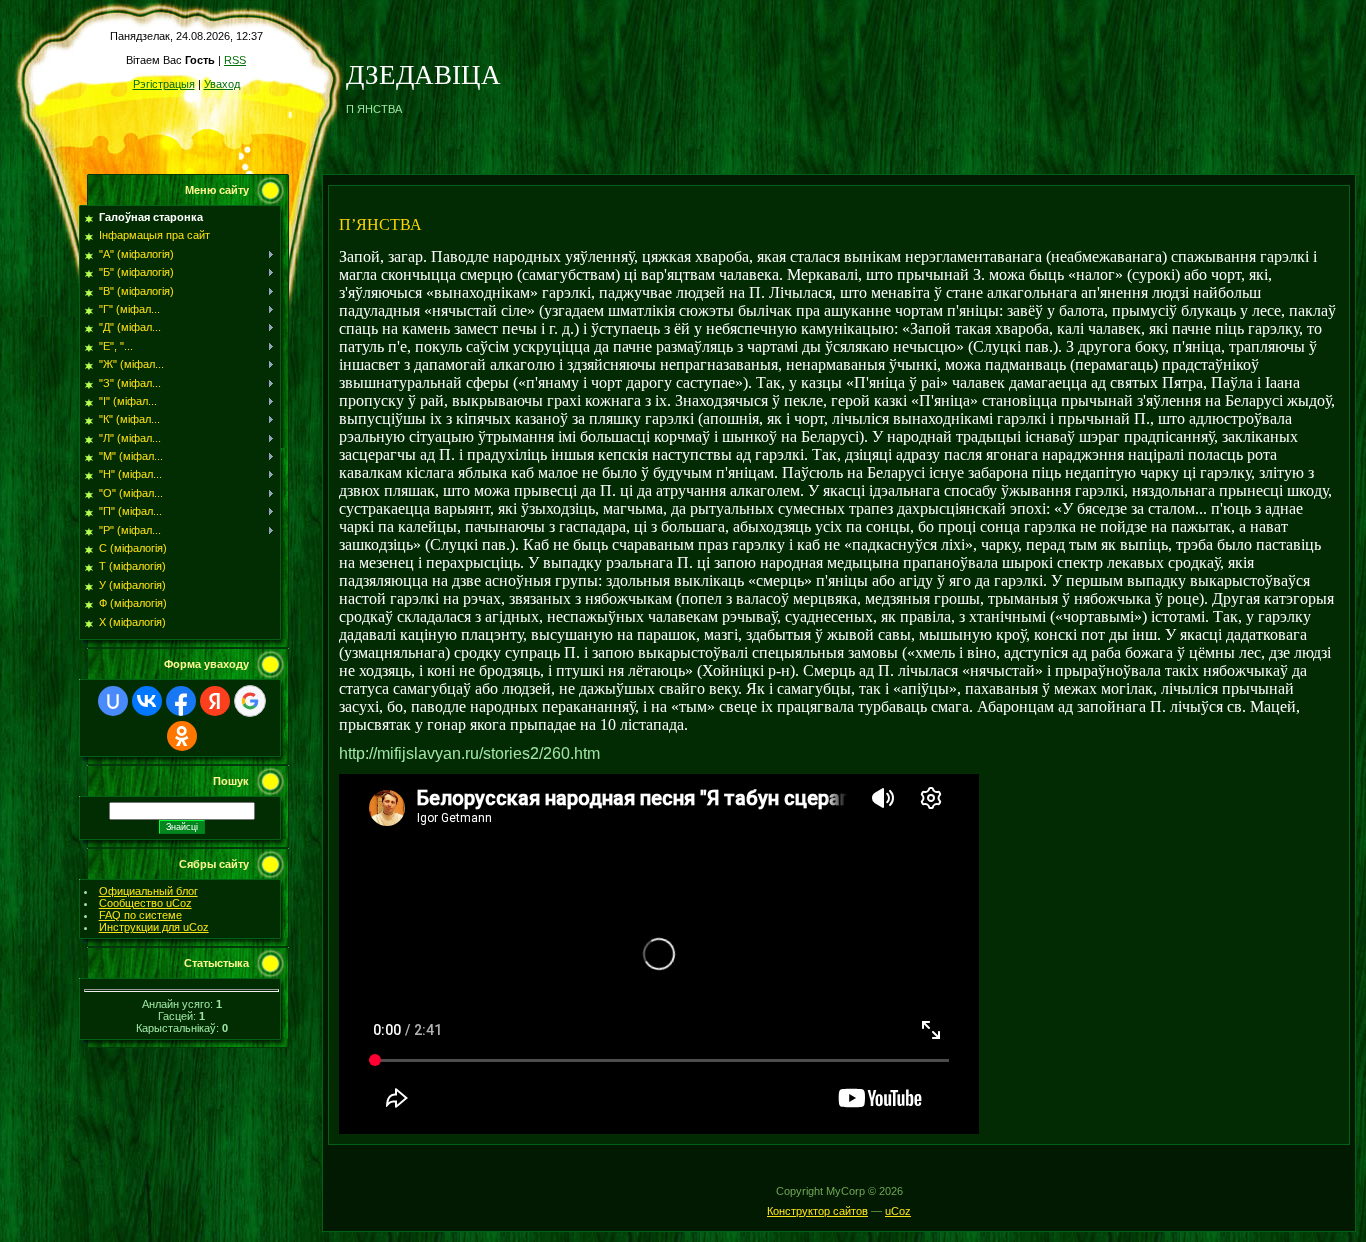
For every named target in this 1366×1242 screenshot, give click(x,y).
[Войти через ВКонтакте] (147, 701)
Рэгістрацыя (164, 84)
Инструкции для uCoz (154, 927)
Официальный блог (148, 891)
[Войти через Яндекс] (215, 701)
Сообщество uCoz (145, 903)
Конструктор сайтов (817, 1211)
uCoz (898, 1211)
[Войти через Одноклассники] (182, 736)
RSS (235, 60)
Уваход (222, 84)
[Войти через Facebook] (181, 701)
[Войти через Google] (250, 701)
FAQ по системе (140, 915)
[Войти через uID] (113, 701)
